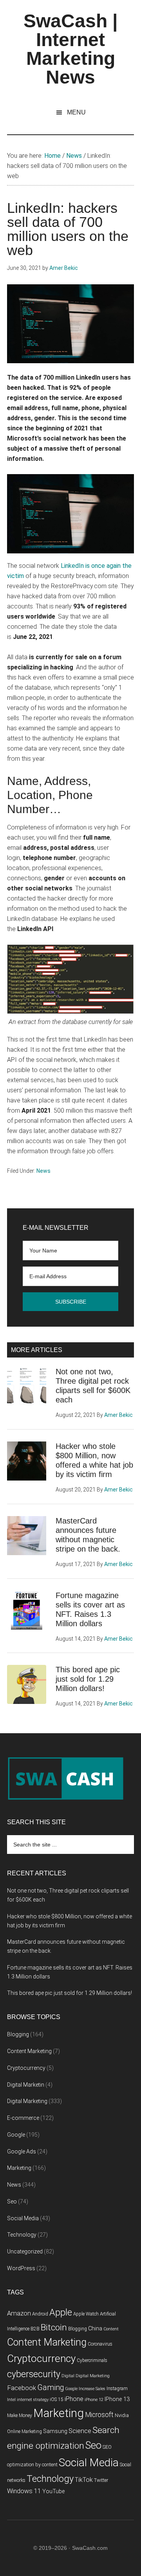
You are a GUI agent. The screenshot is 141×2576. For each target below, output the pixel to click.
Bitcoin (54, 2327)
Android (40, 2314)
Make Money (20, 2415)
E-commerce (23, 2118)
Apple (61, 2312)
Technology (22, 2235)
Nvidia (122, 2415)
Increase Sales (92, 2389)
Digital (68, 2376)
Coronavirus (100, 2344)
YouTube (53, 2491)
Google (16, 2135)
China (95, 2329)
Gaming (51, 2388)
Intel (11, 2400)
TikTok (84, 2480)
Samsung (55, 2431)
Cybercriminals (92, 2360)
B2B (35, 2329)
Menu (76, 112)
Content (111, 2329)
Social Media (23, 2218)
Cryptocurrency (26, 2068)
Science (80, 2431)
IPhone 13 (117, 2399)
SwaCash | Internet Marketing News (70, 49)
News (43, 1171)
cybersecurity (34, 2374)
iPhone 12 (94, 2400)
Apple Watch (86, 2314)
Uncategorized (25, 2251)
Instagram (117, 2389)
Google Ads (22, 2151)
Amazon (19, 2313)
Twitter (101, 2480)
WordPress (21, 2268)
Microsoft (99, 2415)
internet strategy (33, 2400)
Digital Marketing (27, 2101)
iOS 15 (57, 2399)
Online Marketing (24, 2432)
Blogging (18, 2034)
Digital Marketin (26, 2085)
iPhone (74, 2399)
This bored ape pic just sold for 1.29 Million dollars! (88, 1679)
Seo (12, 2201)
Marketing (19, 2168)
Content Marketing (29, 2051)
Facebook (22, 2388)
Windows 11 (24, 2491)
